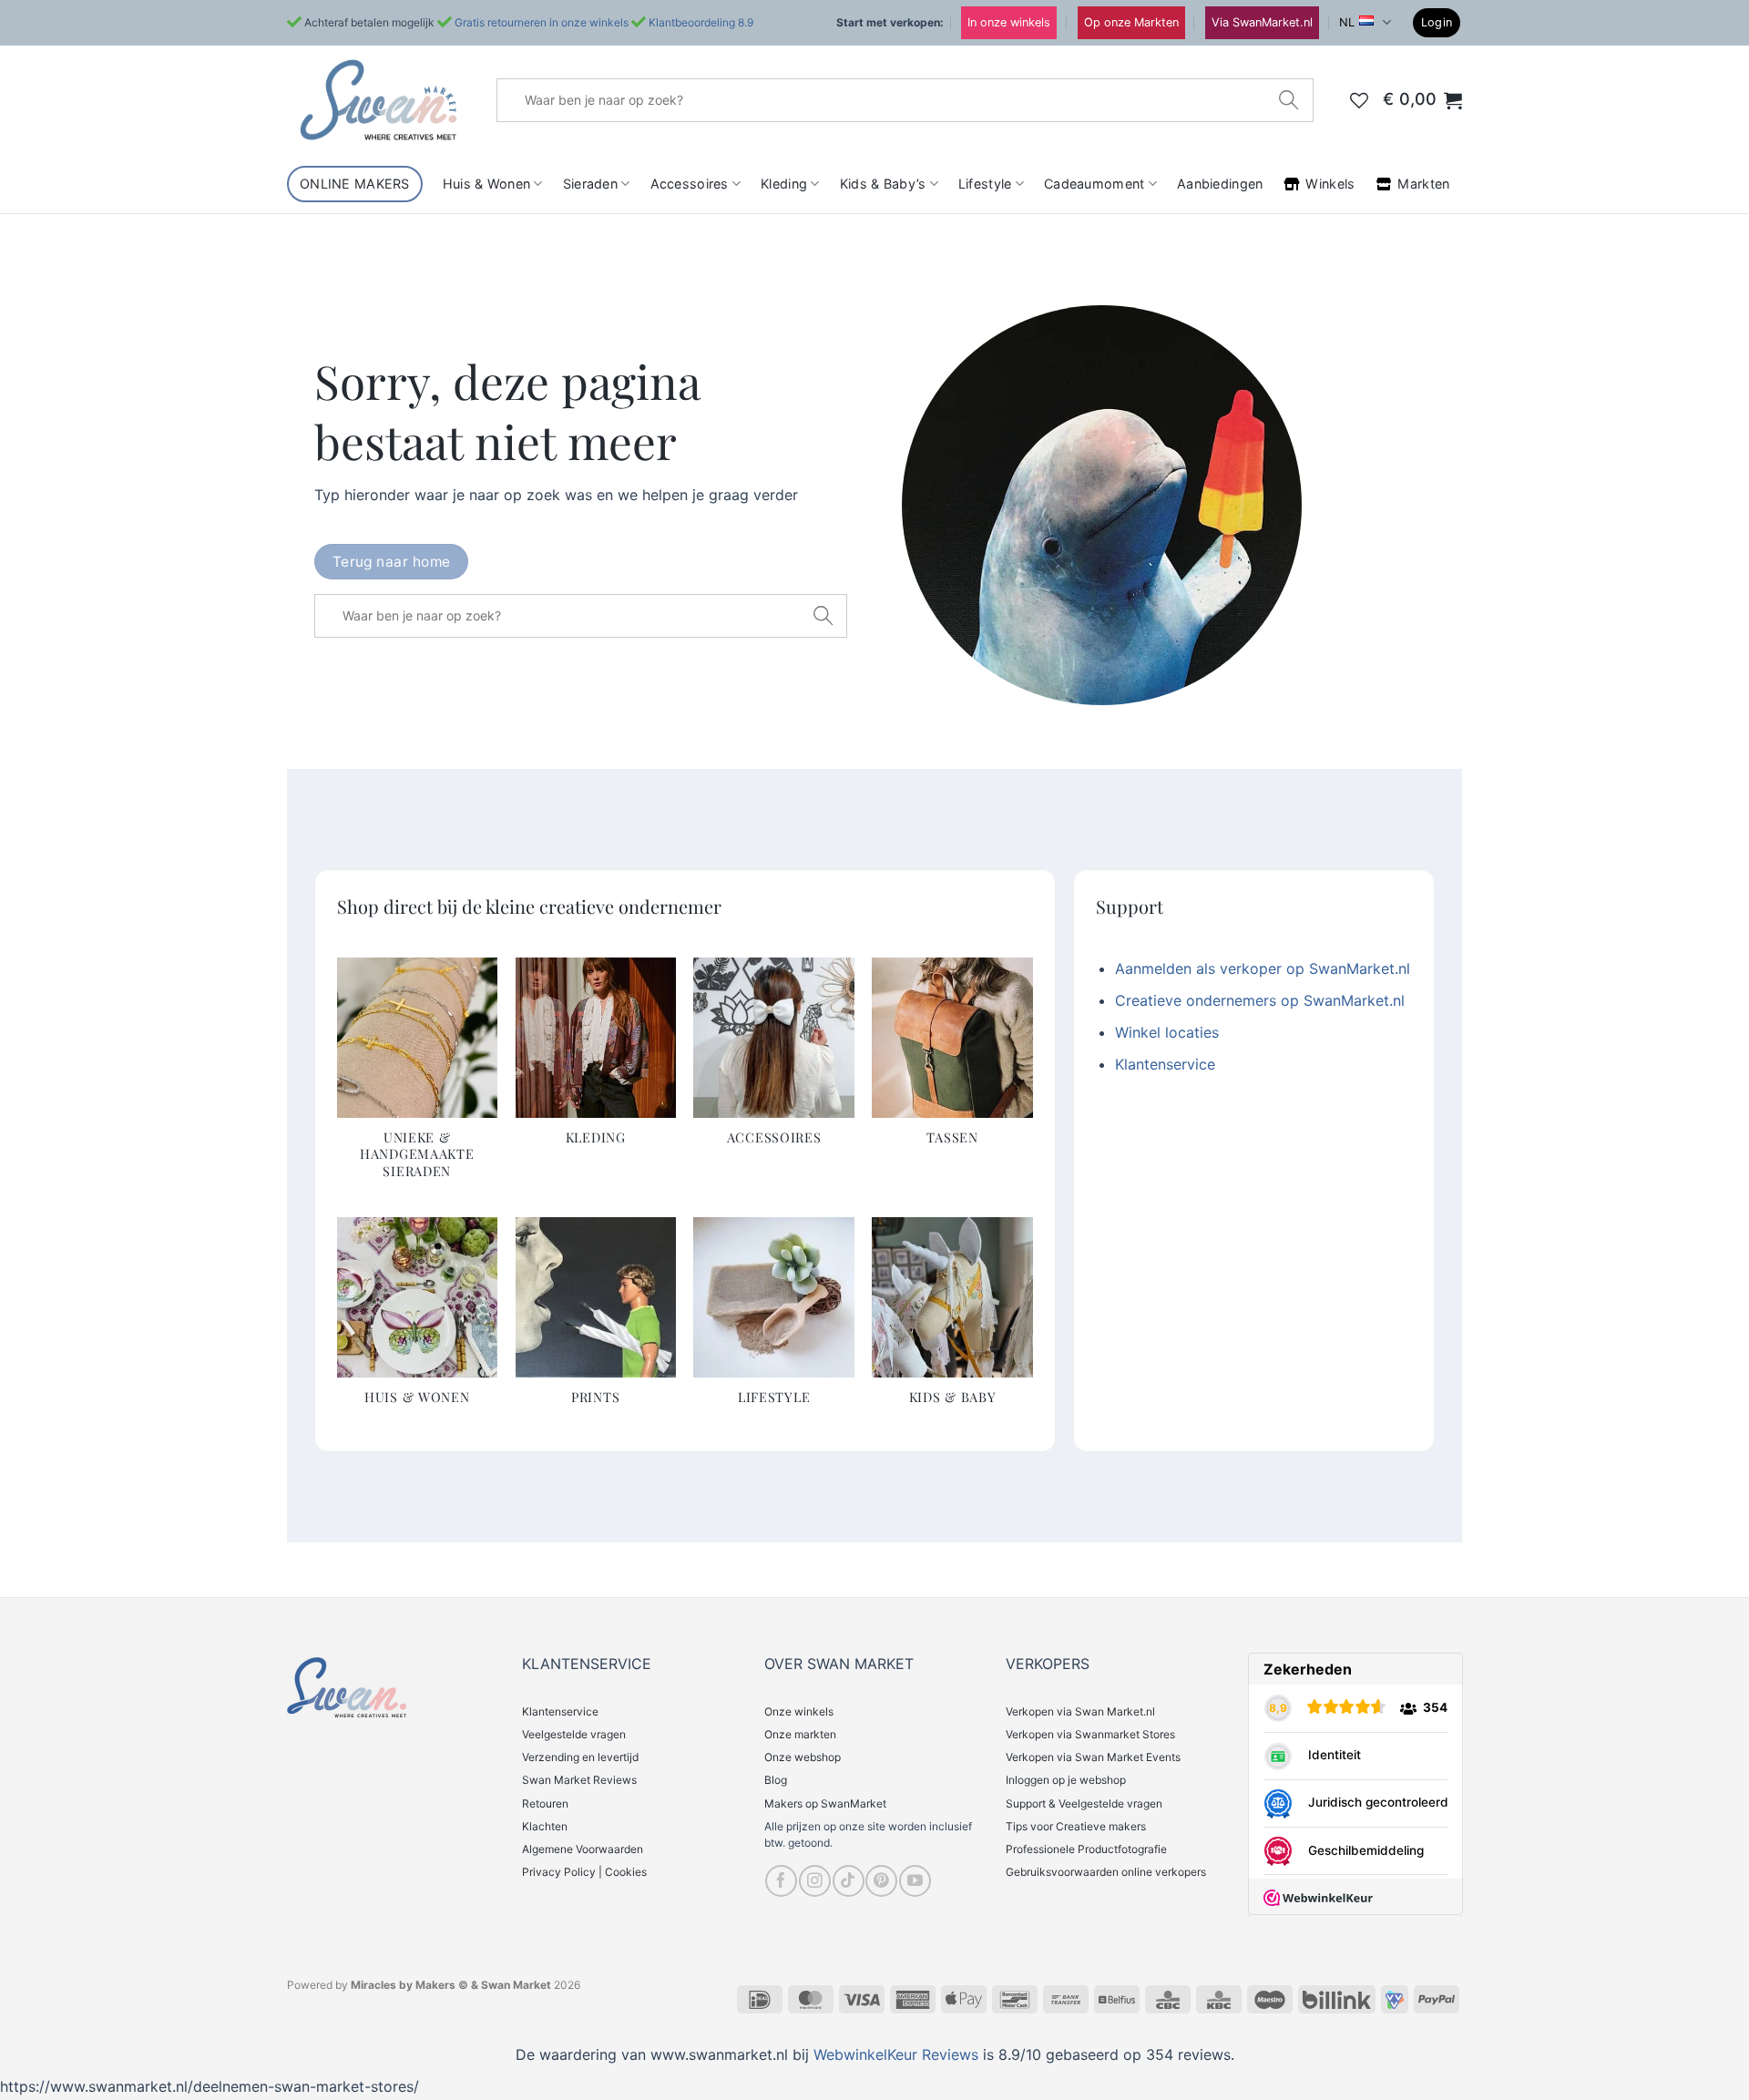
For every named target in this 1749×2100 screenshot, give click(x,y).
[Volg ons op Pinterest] (881, 1881)
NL (1347, 22)
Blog (776, 1780)
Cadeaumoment (1094, 184)
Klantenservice (1165, 1064)
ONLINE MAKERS (355, 184)
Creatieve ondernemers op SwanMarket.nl (1260, 1000)
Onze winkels (799, 1711)
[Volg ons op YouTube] (915, 1881)
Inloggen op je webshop (1066, 1780)
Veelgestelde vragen (574, 1734)
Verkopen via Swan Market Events (1093, 1757)
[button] (1437, 23)
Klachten (545, 1826)
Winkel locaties (1167, 1032)
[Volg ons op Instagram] (815, 1881)
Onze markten (800, 1734)
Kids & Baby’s (883, 184)
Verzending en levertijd (580, 1757)
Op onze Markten (1131, 22)
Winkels (1330, 184)
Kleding (784, 184)
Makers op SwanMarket (825, 1803)
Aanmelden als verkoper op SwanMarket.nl (1263, 968)
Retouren (545, 1803)
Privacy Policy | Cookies (584, 1872)
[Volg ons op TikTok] (849, 1881)
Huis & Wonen (486, 184)
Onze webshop (803, 1757)
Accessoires (690, 184)
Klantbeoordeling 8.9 (701, 22)
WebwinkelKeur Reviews (896, 2054)
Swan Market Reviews (579, 1780)
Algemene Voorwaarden (583, 1849)
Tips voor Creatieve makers (1076, 1826)
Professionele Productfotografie (1086, 1849)
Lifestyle (985, 184)
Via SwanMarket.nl (1262, 22)
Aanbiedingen (1220, 184)
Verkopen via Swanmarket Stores (1090, 1734)
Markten (1423, 184)
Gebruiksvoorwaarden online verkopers (1106, 1872)
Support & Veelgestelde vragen (1084, 1803)
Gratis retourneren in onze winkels (542, 22)
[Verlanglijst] (1359, 100)
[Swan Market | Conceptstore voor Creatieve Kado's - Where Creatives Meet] (378, 100)
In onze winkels (1009, 22)
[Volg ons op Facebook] (781, 1881)
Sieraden (590, 184)
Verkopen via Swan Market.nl (1080, 1711)
